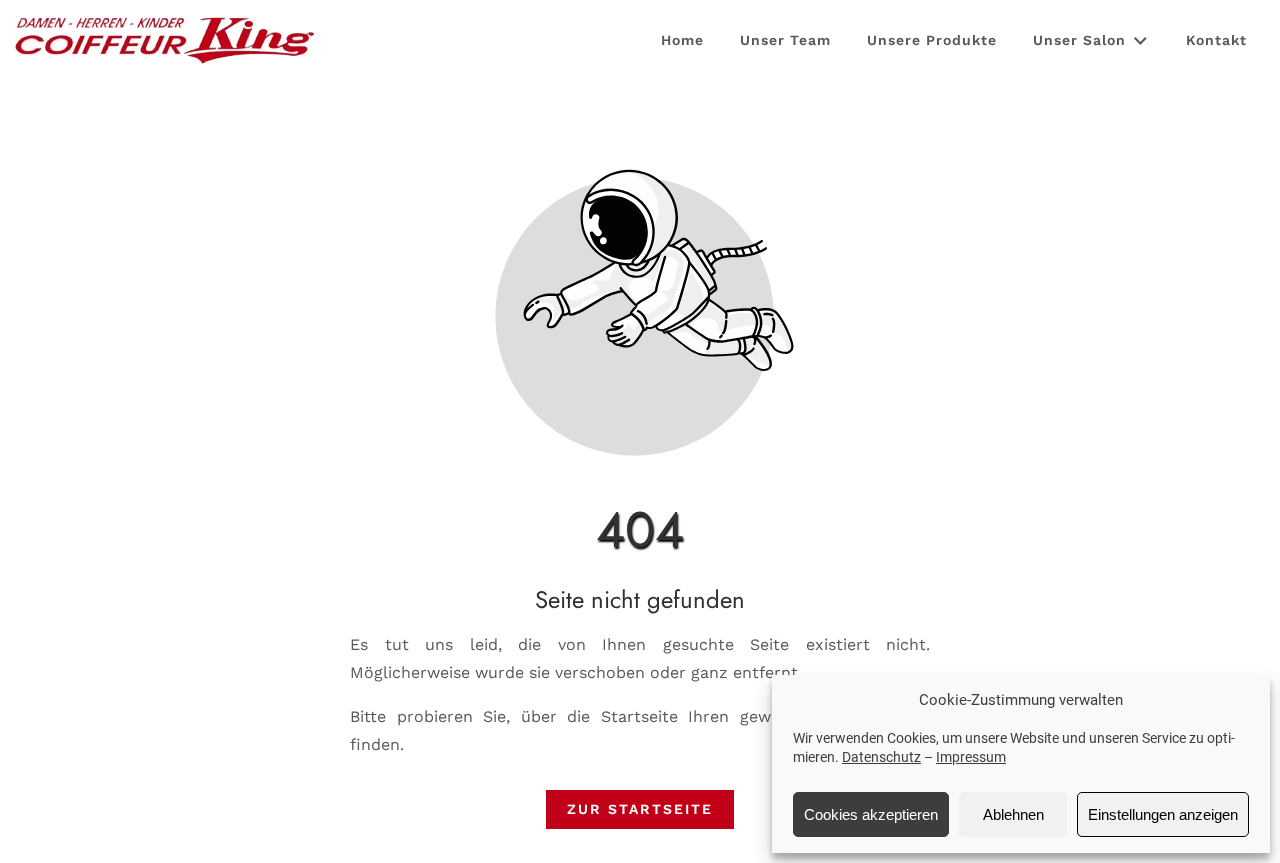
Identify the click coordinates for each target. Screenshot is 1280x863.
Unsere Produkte (932, 40)
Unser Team (785, 40)
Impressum (971, 757)
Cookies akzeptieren (871, 814)
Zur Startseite (640, 809)
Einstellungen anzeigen (1163, 814)
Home (682, 40)
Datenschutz (881, 757)
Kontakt (1216, 40)
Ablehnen (1013, 814)
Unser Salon (1079, 40)
